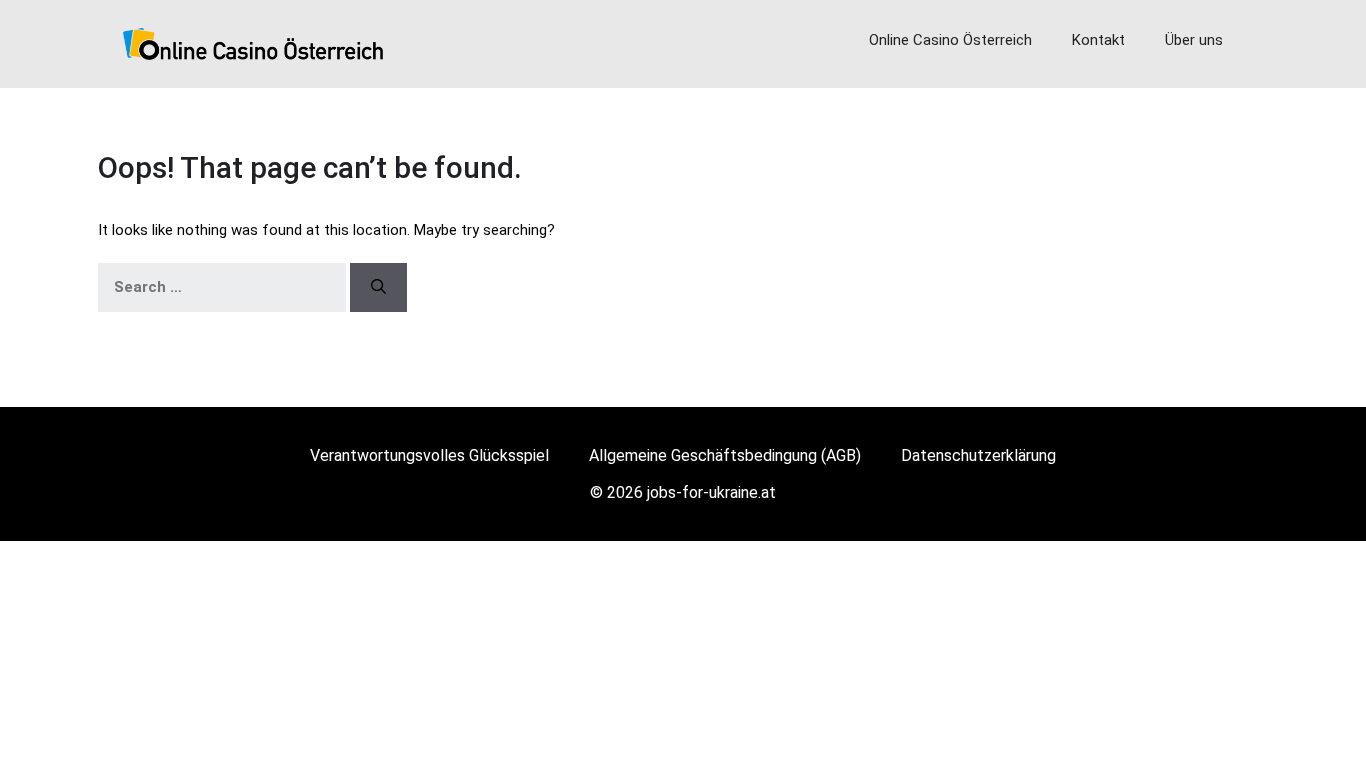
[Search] (378, 287)
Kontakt (1098, 40)
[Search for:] (222, 287)
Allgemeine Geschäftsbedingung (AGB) (725, 455)
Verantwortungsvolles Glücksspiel (429, 455)
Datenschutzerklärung (978, 455)
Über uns (1194, 40)
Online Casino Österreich (950, 40)
